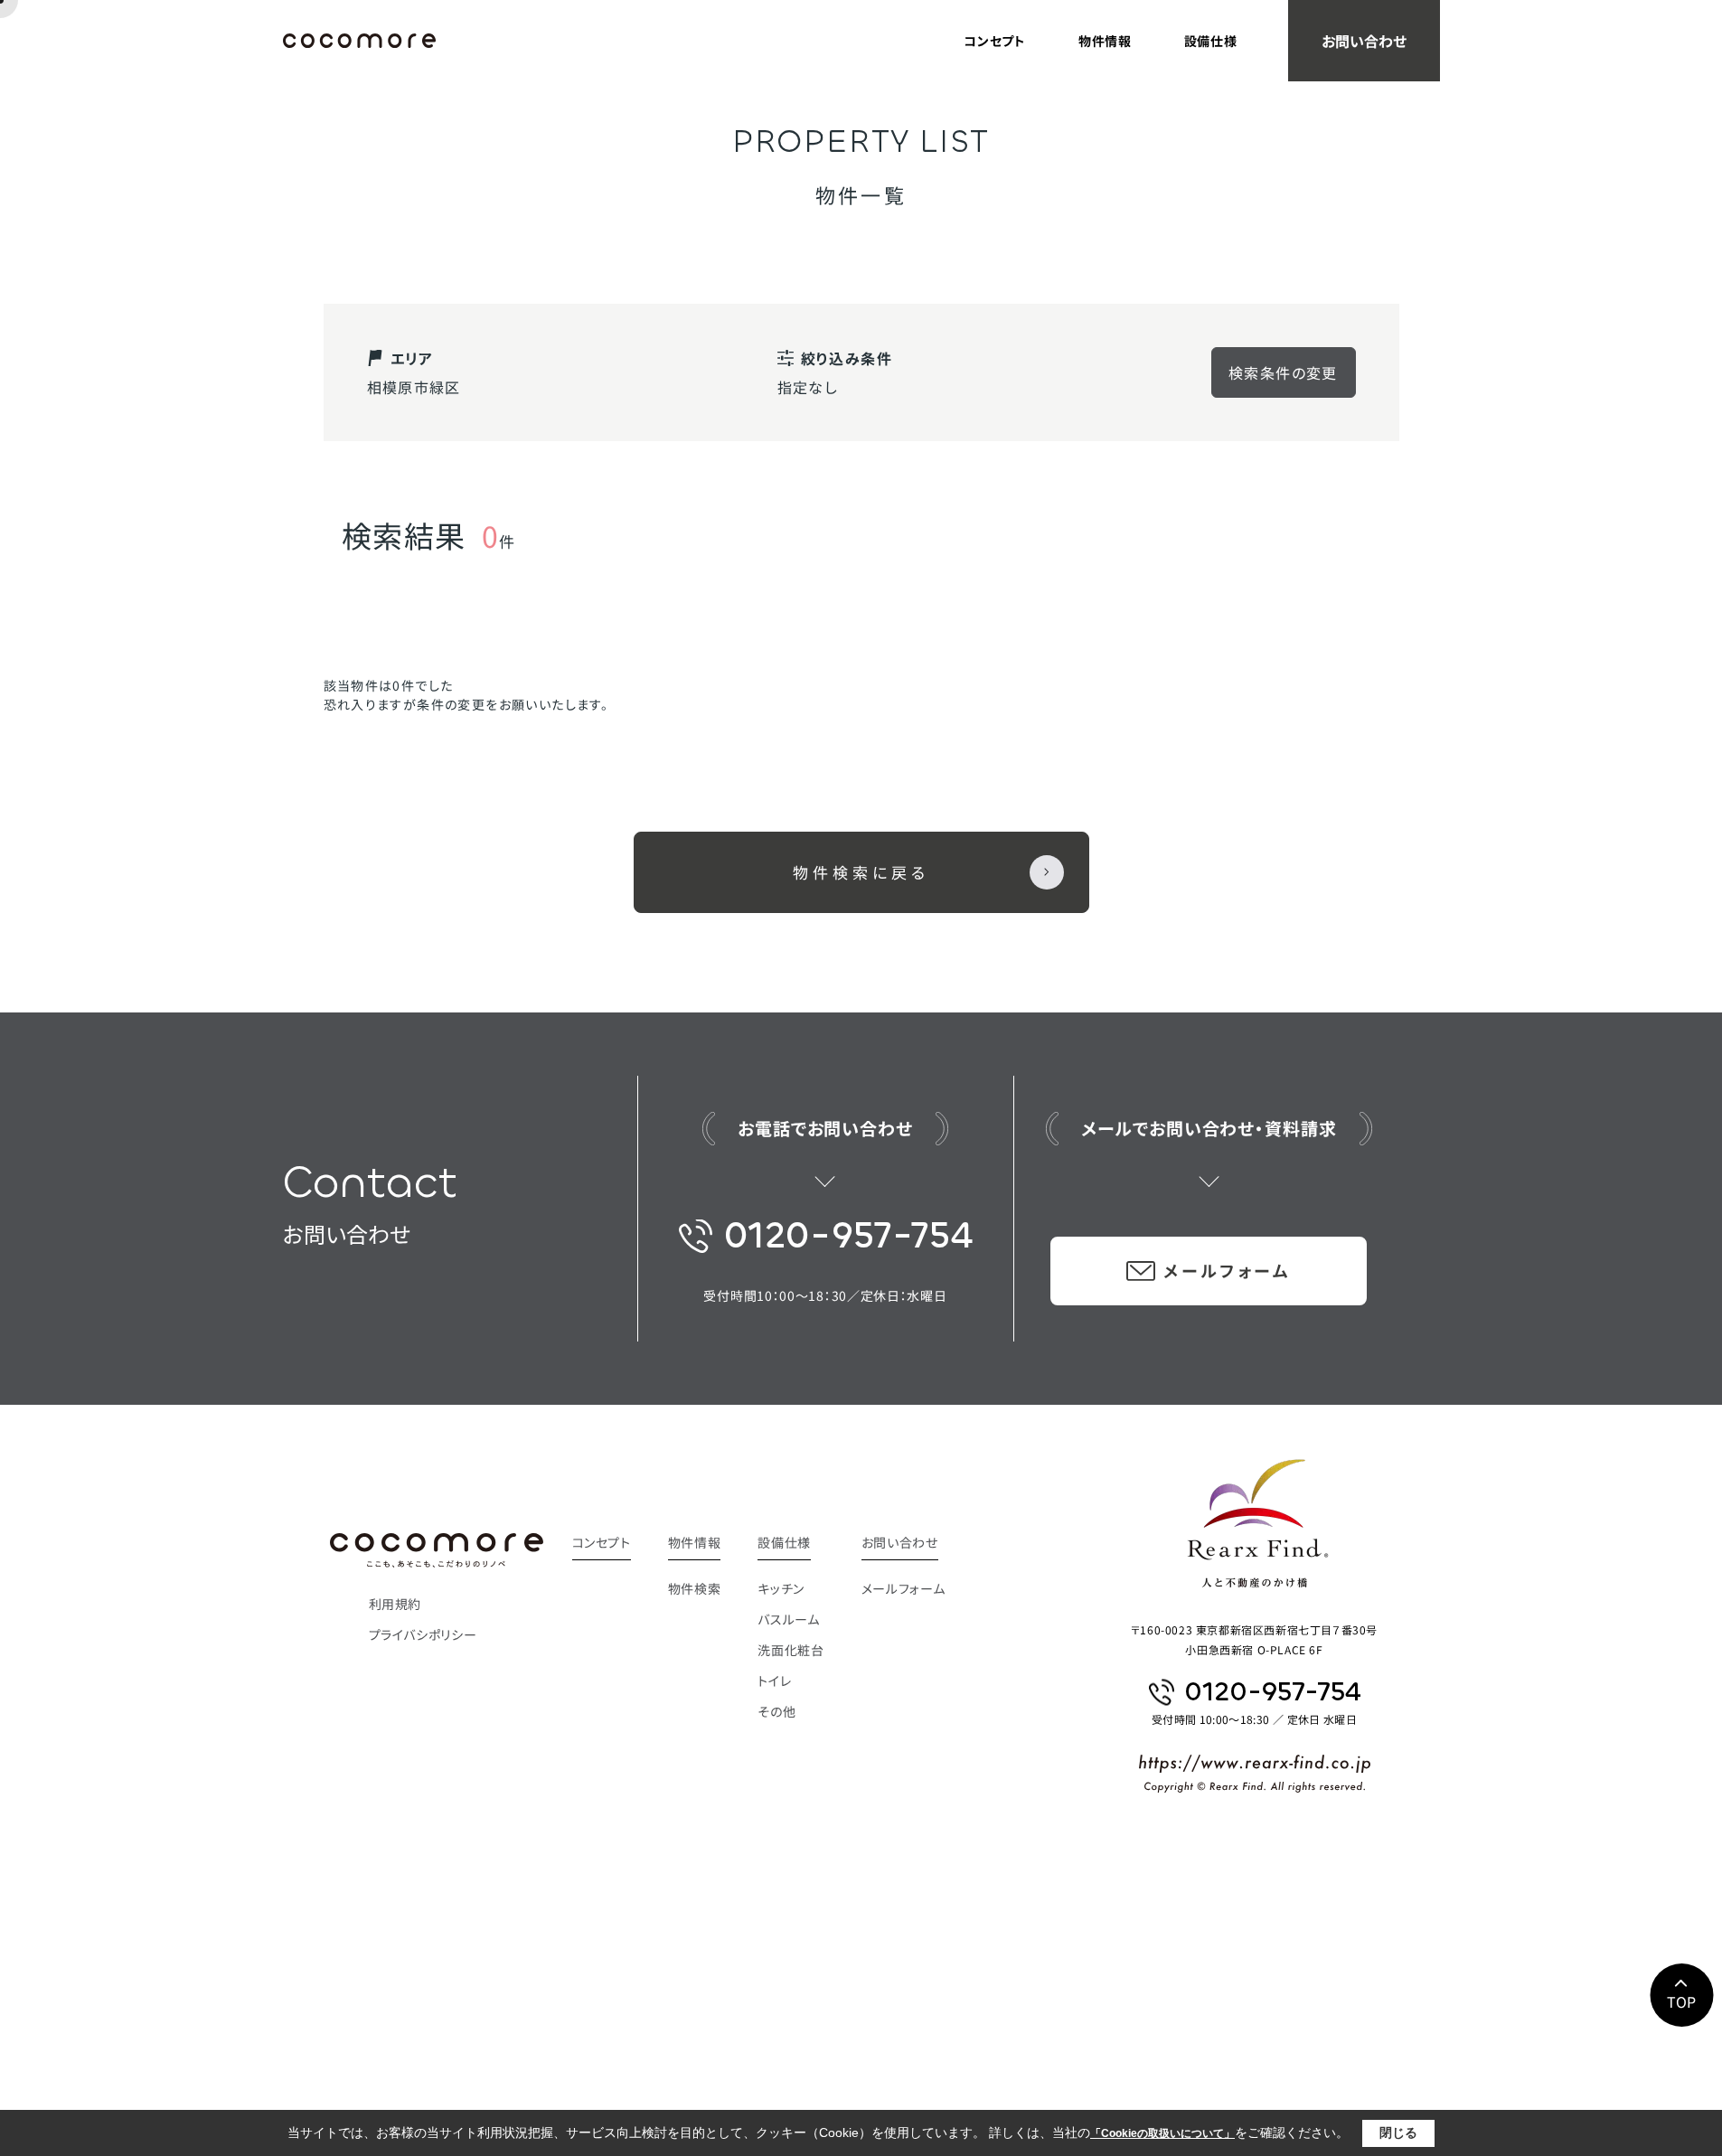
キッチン (781, 1588)
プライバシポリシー (423, 1634)
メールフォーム (1227, 1270)
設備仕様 (1211, 41)
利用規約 (395, 1604)
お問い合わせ (1364, 41)
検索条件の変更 (1283, 372)
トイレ (774, 1681)
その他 (776, 1711)
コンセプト (995, 41)
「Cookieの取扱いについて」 (1162, 2133)
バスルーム (788, 1619)
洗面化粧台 (790, 1650)
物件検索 (695, 1588)
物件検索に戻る (861, 872)
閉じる (1398, 2132)
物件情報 (1105, 41)
